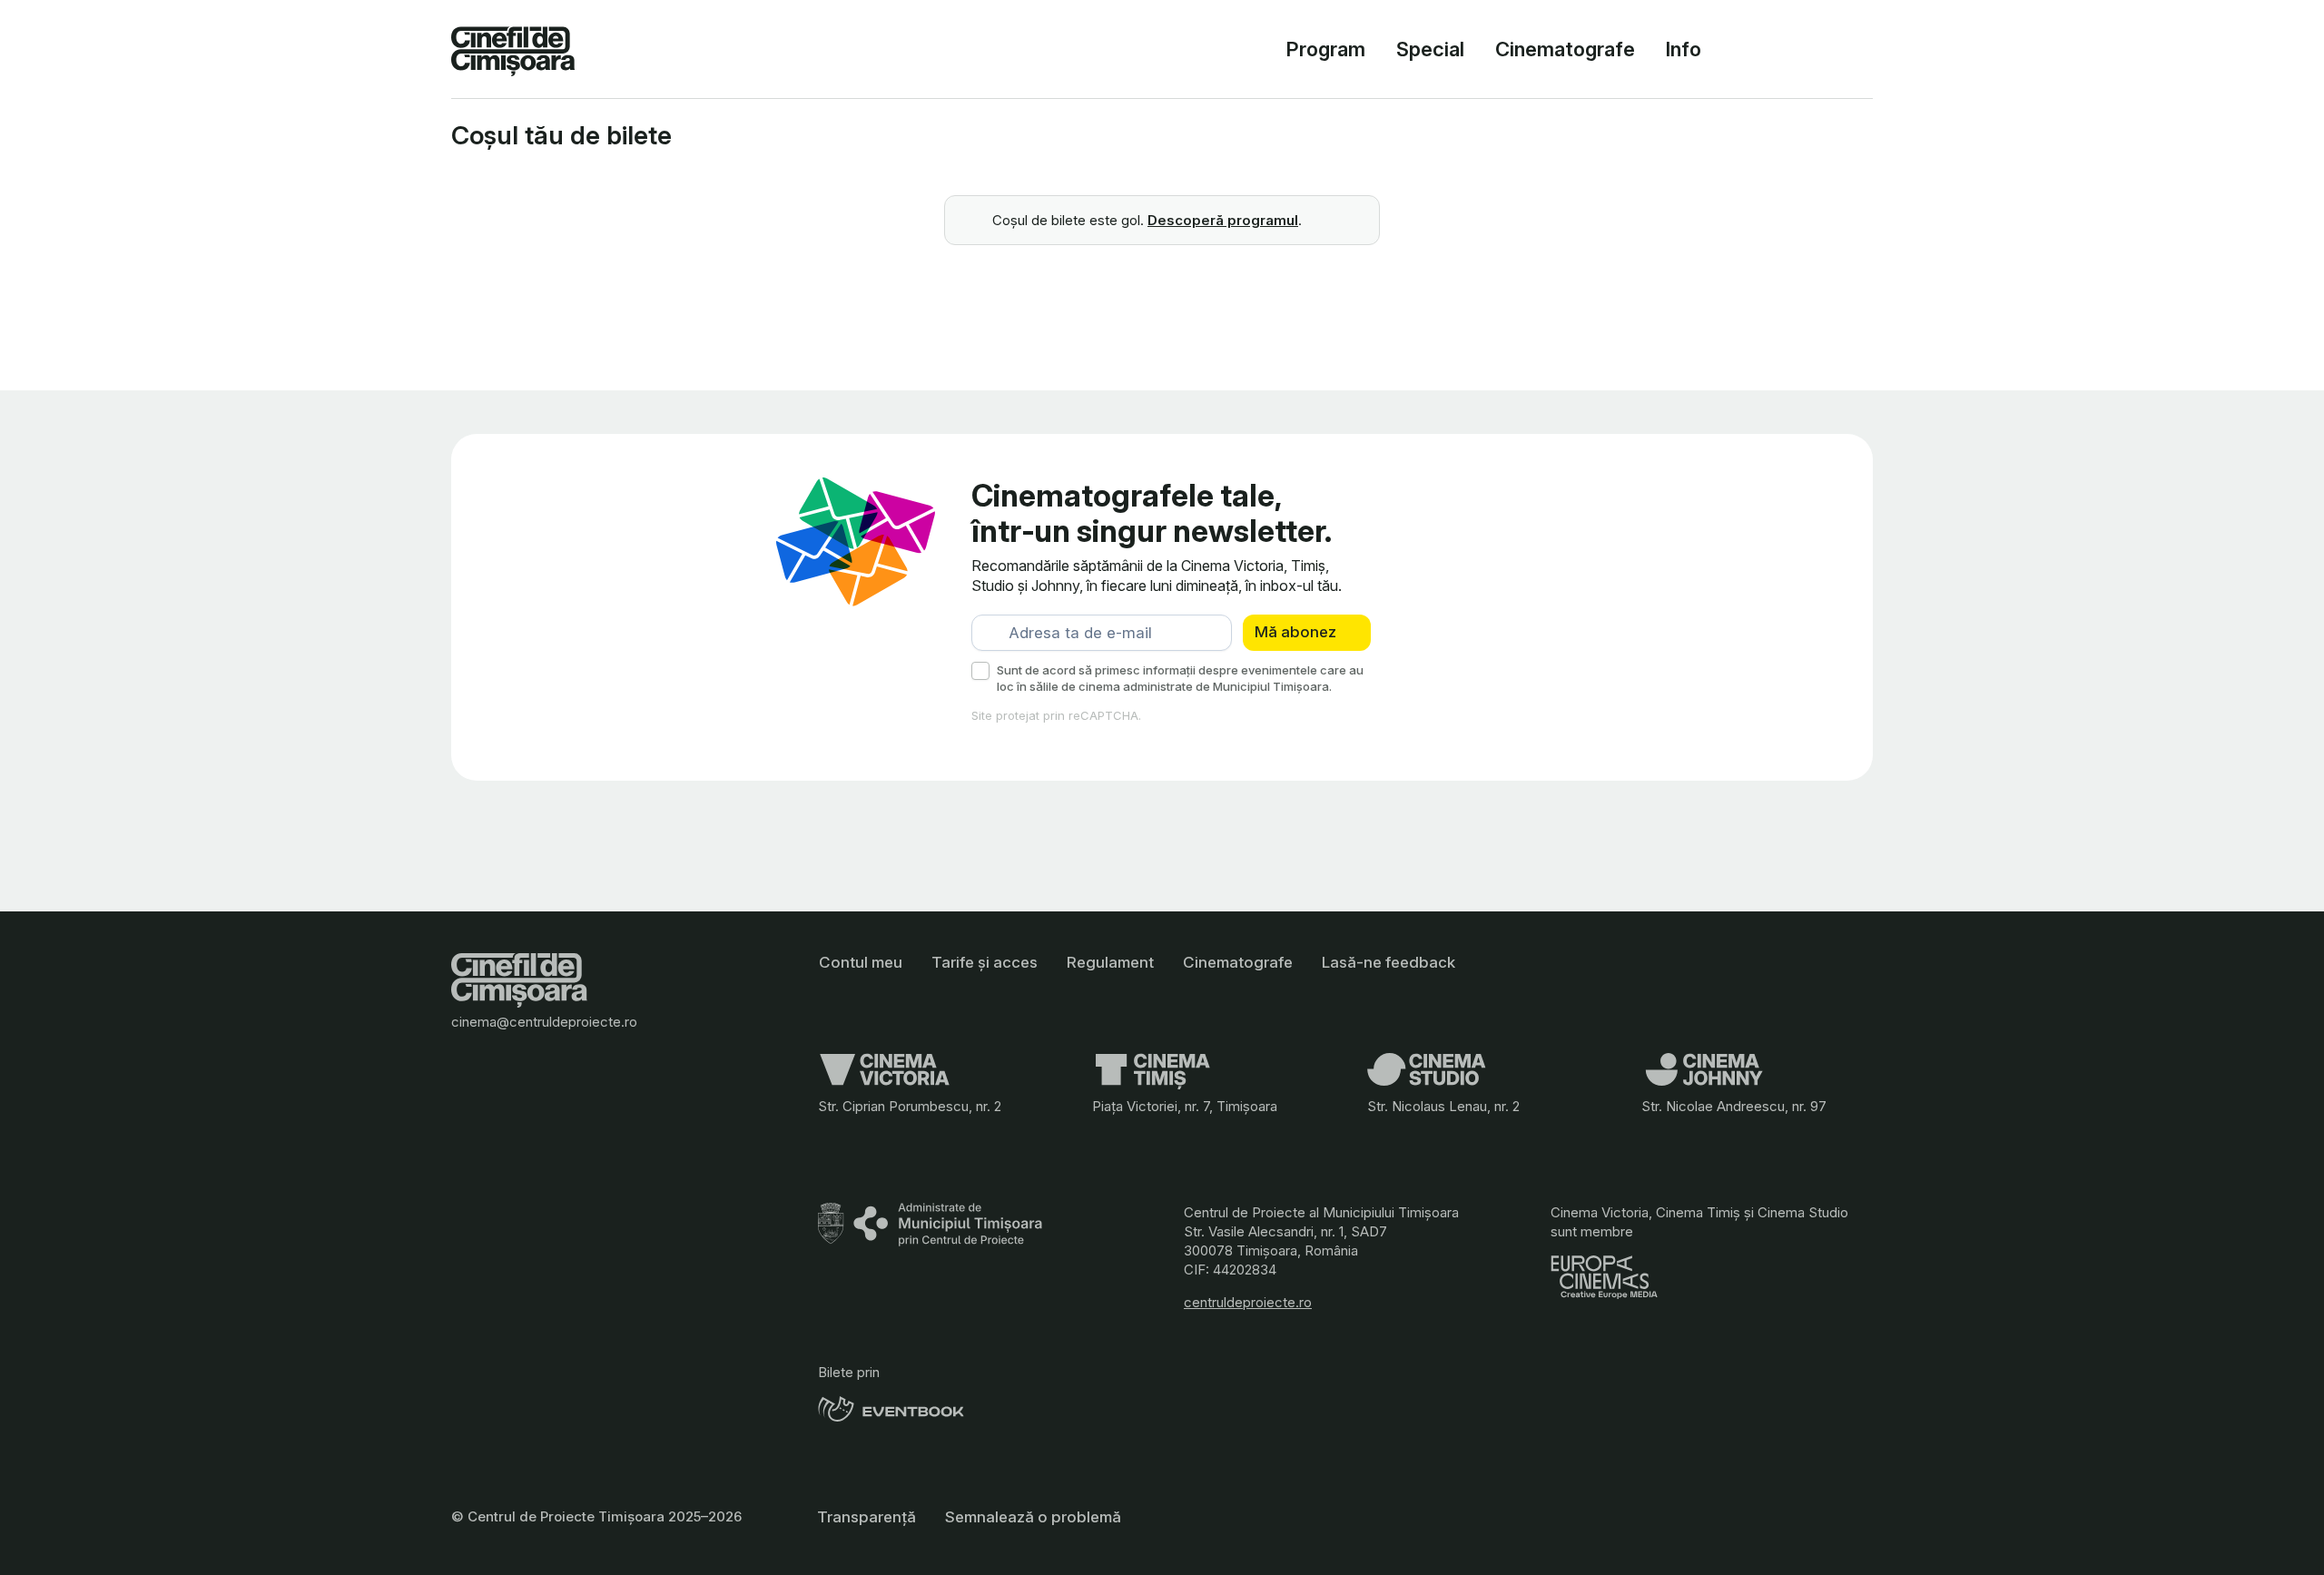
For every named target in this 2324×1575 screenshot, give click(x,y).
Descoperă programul (1223, 220)
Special (1430, 49)
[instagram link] (867, 1137)
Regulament (1110, 962)
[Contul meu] (1782, 49)
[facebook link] (832, 1137)
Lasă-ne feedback (1388, 962)
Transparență (867, 1517)
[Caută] (1738, 49)
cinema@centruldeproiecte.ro (544, 1022)
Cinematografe (1565, 49)
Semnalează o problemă (1033, 1517)
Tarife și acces (985, 962)
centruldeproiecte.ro (1248, 1302)
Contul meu (861, 962)
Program (1326, 49)
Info (1684, 49)
